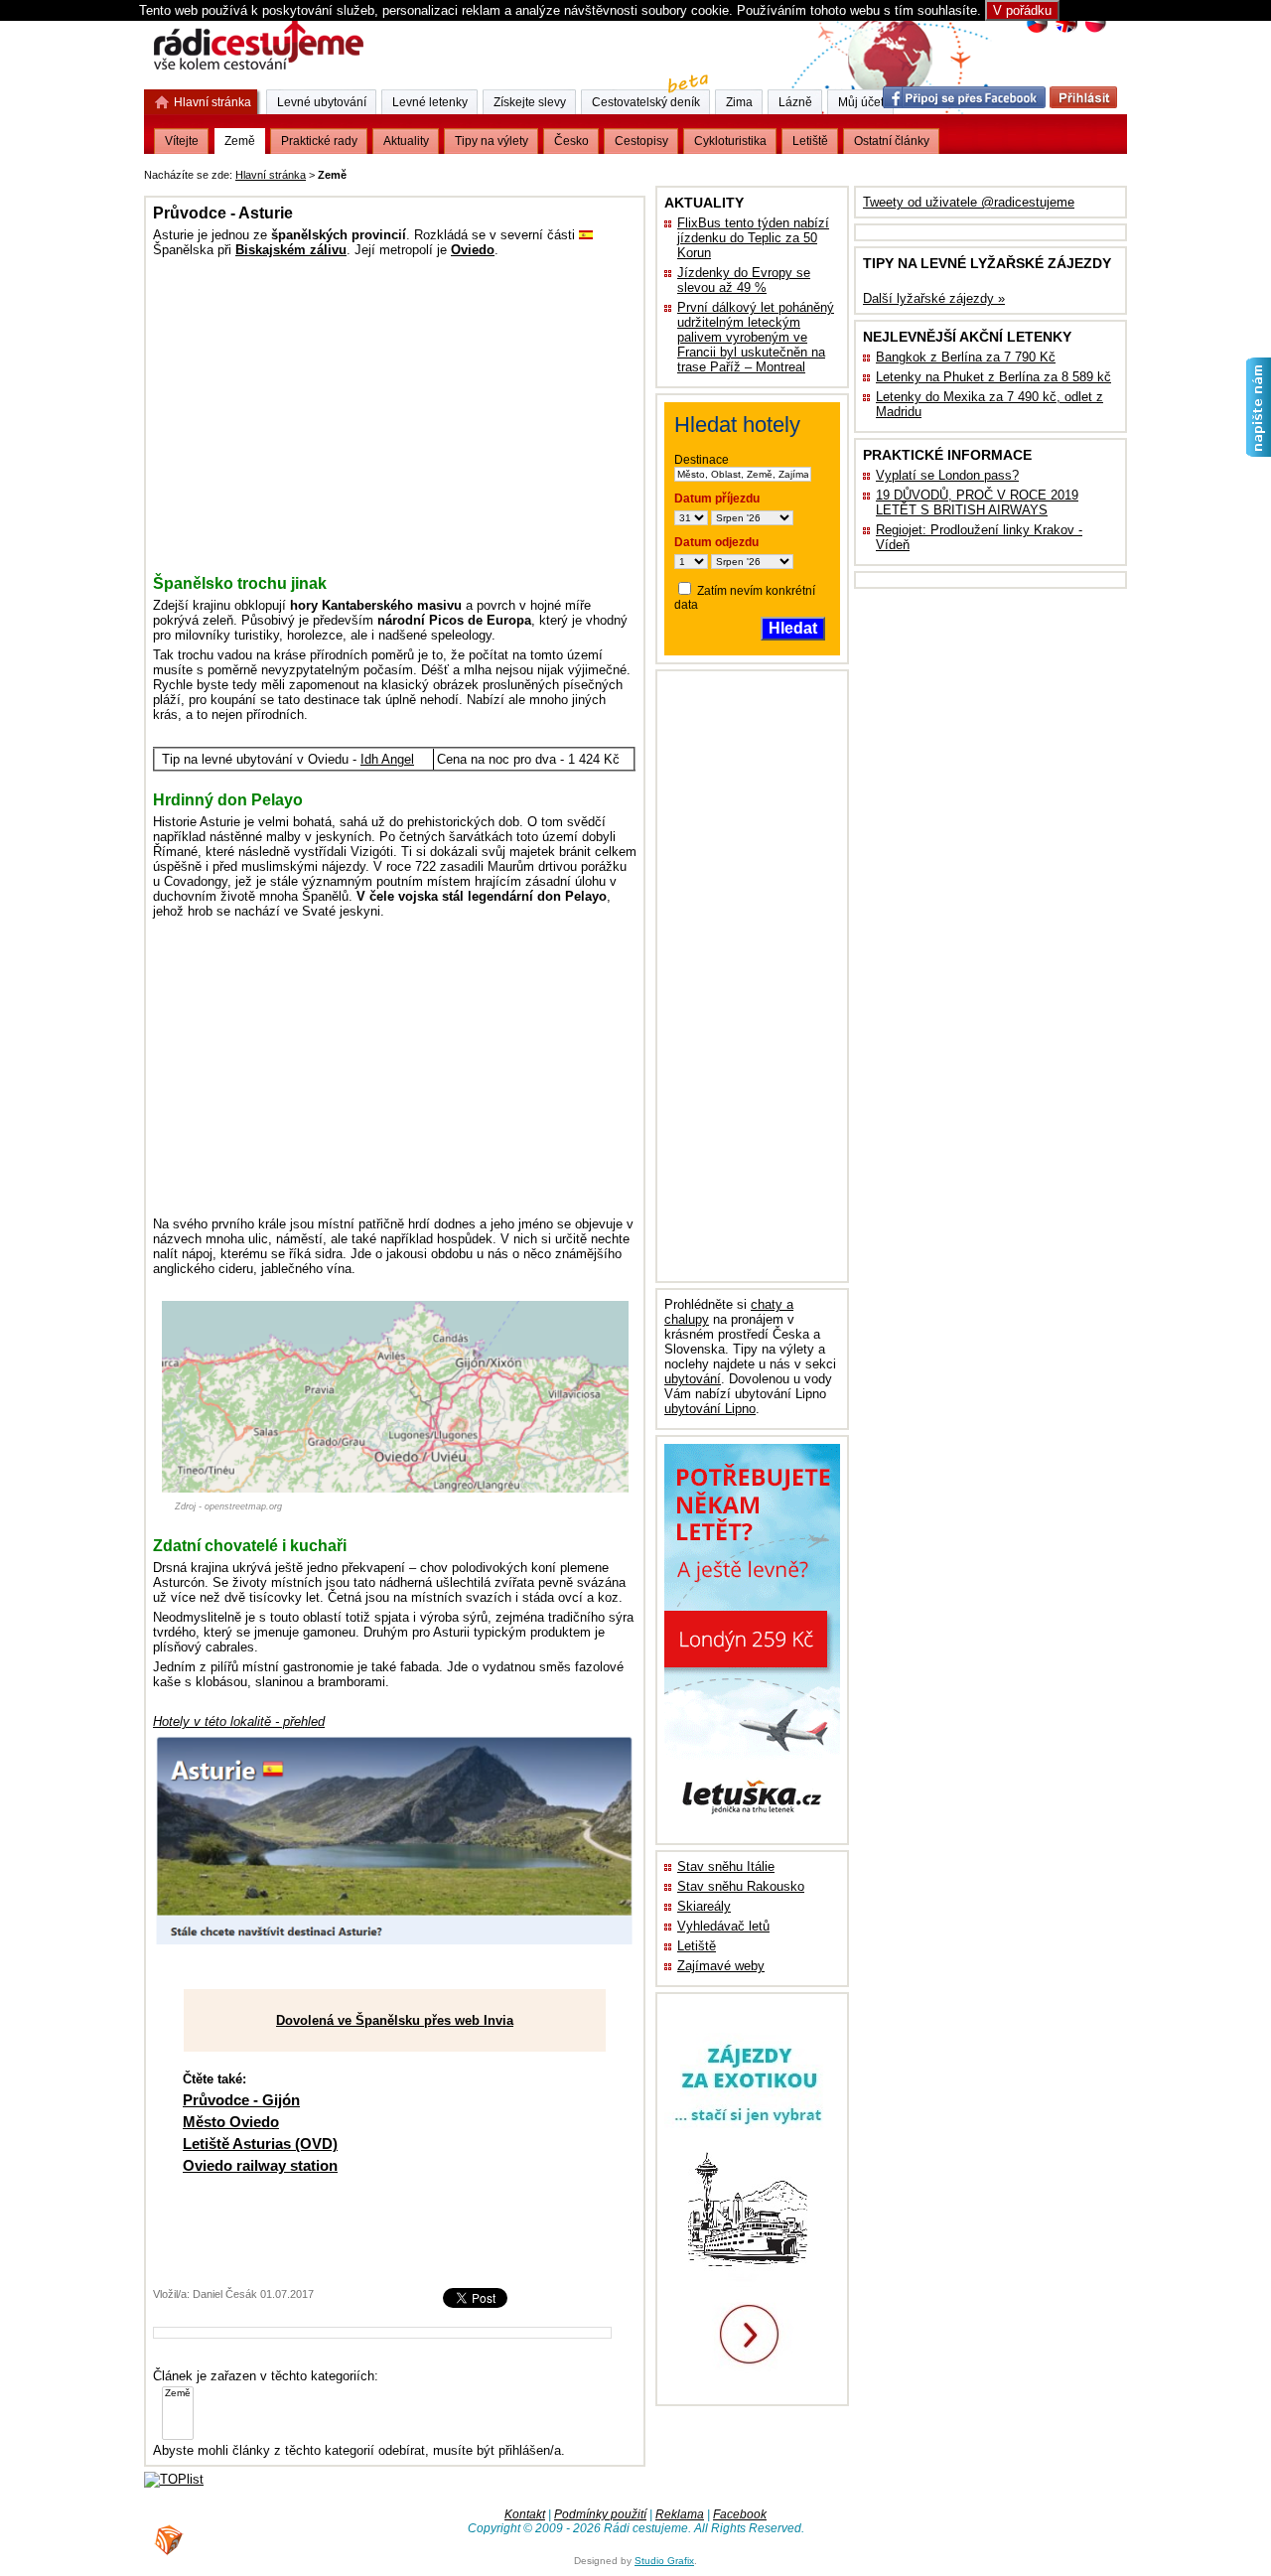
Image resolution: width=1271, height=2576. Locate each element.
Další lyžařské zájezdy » (934, 298)
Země (240, 141)
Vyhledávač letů (723, 1926)
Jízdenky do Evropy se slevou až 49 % (744, 280)
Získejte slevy (530, 102)
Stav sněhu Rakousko (741, 1886)
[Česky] (1037, 30)
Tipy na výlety (492, 141)
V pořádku (1022, 10)
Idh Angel (387, 759)
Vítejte (182, 141)
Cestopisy (641, 141)
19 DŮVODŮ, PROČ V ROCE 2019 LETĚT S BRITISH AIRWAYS (977, 502)
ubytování (693, 1379)
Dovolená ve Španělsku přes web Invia (395, 2020)
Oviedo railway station (260, 2165)
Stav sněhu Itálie (726, 1866)
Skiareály (704, 1906)
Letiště (697, 1946)
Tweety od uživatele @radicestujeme (969, 202)
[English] (1066, 30)
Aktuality (406, 141)
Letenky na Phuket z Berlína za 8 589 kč (993, 377)
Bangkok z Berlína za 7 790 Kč (966, 357)
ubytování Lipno (710, 1409)
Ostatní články (892, 141)
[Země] (178, 2394)
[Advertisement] (597, 171)
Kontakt (525, 2514)
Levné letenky (430, 102)
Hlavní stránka (271, 175)
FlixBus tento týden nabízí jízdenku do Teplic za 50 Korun (753, 238)
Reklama (680, 2514)
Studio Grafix (664, 2561)
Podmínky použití (600, 2514)
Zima (739, 102)
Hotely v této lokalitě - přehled (239, 1721)
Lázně (795, 102)
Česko (571, 141)
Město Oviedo (231, 2122)
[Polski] (1095, 30)
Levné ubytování (322, 102)
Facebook (740, 2514)
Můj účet (861, 102)
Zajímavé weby (721, 1966)
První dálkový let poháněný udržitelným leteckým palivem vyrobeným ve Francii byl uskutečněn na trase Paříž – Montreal (756, 337)
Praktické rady (319, 141)
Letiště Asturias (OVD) (260, 2144)
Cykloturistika (730, 141)
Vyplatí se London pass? (947, 475)
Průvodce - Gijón (241, 2100)
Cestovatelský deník (646, 102)
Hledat (793, 628)
